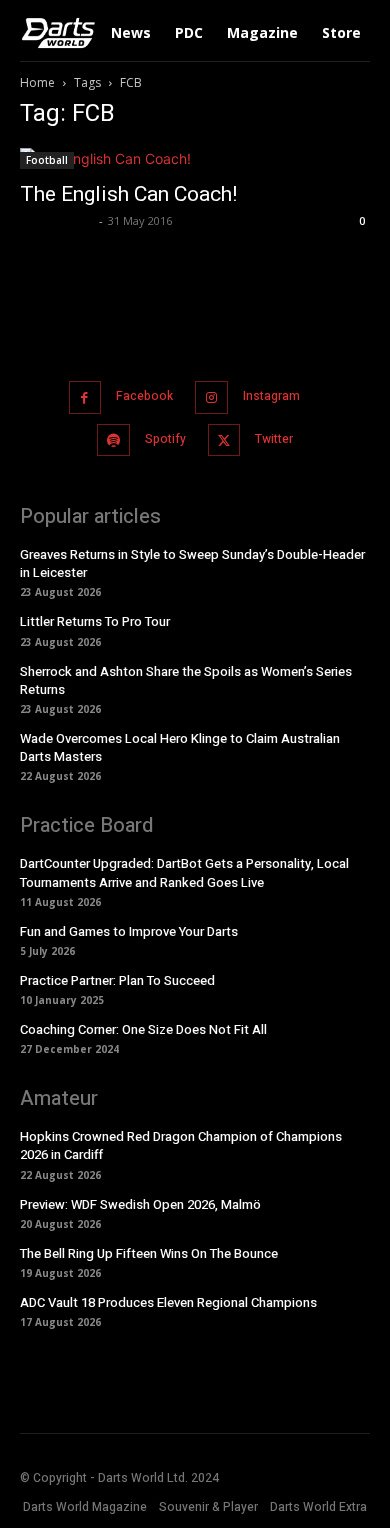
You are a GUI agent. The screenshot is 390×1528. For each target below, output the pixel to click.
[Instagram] (211, 397)
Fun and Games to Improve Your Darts (129, 931)
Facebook (144, 396)
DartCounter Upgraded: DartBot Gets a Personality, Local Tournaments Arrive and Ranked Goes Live (184, 872)
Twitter (274, 439)
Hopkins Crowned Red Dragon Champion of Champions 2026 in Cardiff (181, 1145)
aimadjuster (57, 220)
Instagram (271, 396)
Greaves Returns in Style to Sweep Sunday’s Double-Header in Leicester (192, 563)
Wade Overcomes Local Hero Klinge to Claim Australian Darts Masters (180, 747)
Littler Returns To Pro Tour (95, 621)
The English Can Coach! (128, 194)
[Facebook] (85, 397)
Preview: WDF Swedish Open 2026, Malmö (140, 1204)
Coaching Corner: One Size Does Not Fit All (143, 1029)
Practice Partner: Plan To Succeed (117, 980)
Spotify (165, 439)
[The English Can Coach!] (195, 158)
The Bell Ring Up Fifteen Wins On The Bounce (149, 1253)
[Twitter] (224, 440)
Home (37, 82)
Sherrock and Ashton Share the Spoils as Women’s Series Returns (186, 680)
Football (47, 160)
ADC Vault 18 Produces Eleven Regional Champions (168, 1302)
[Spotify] (113, 440)
